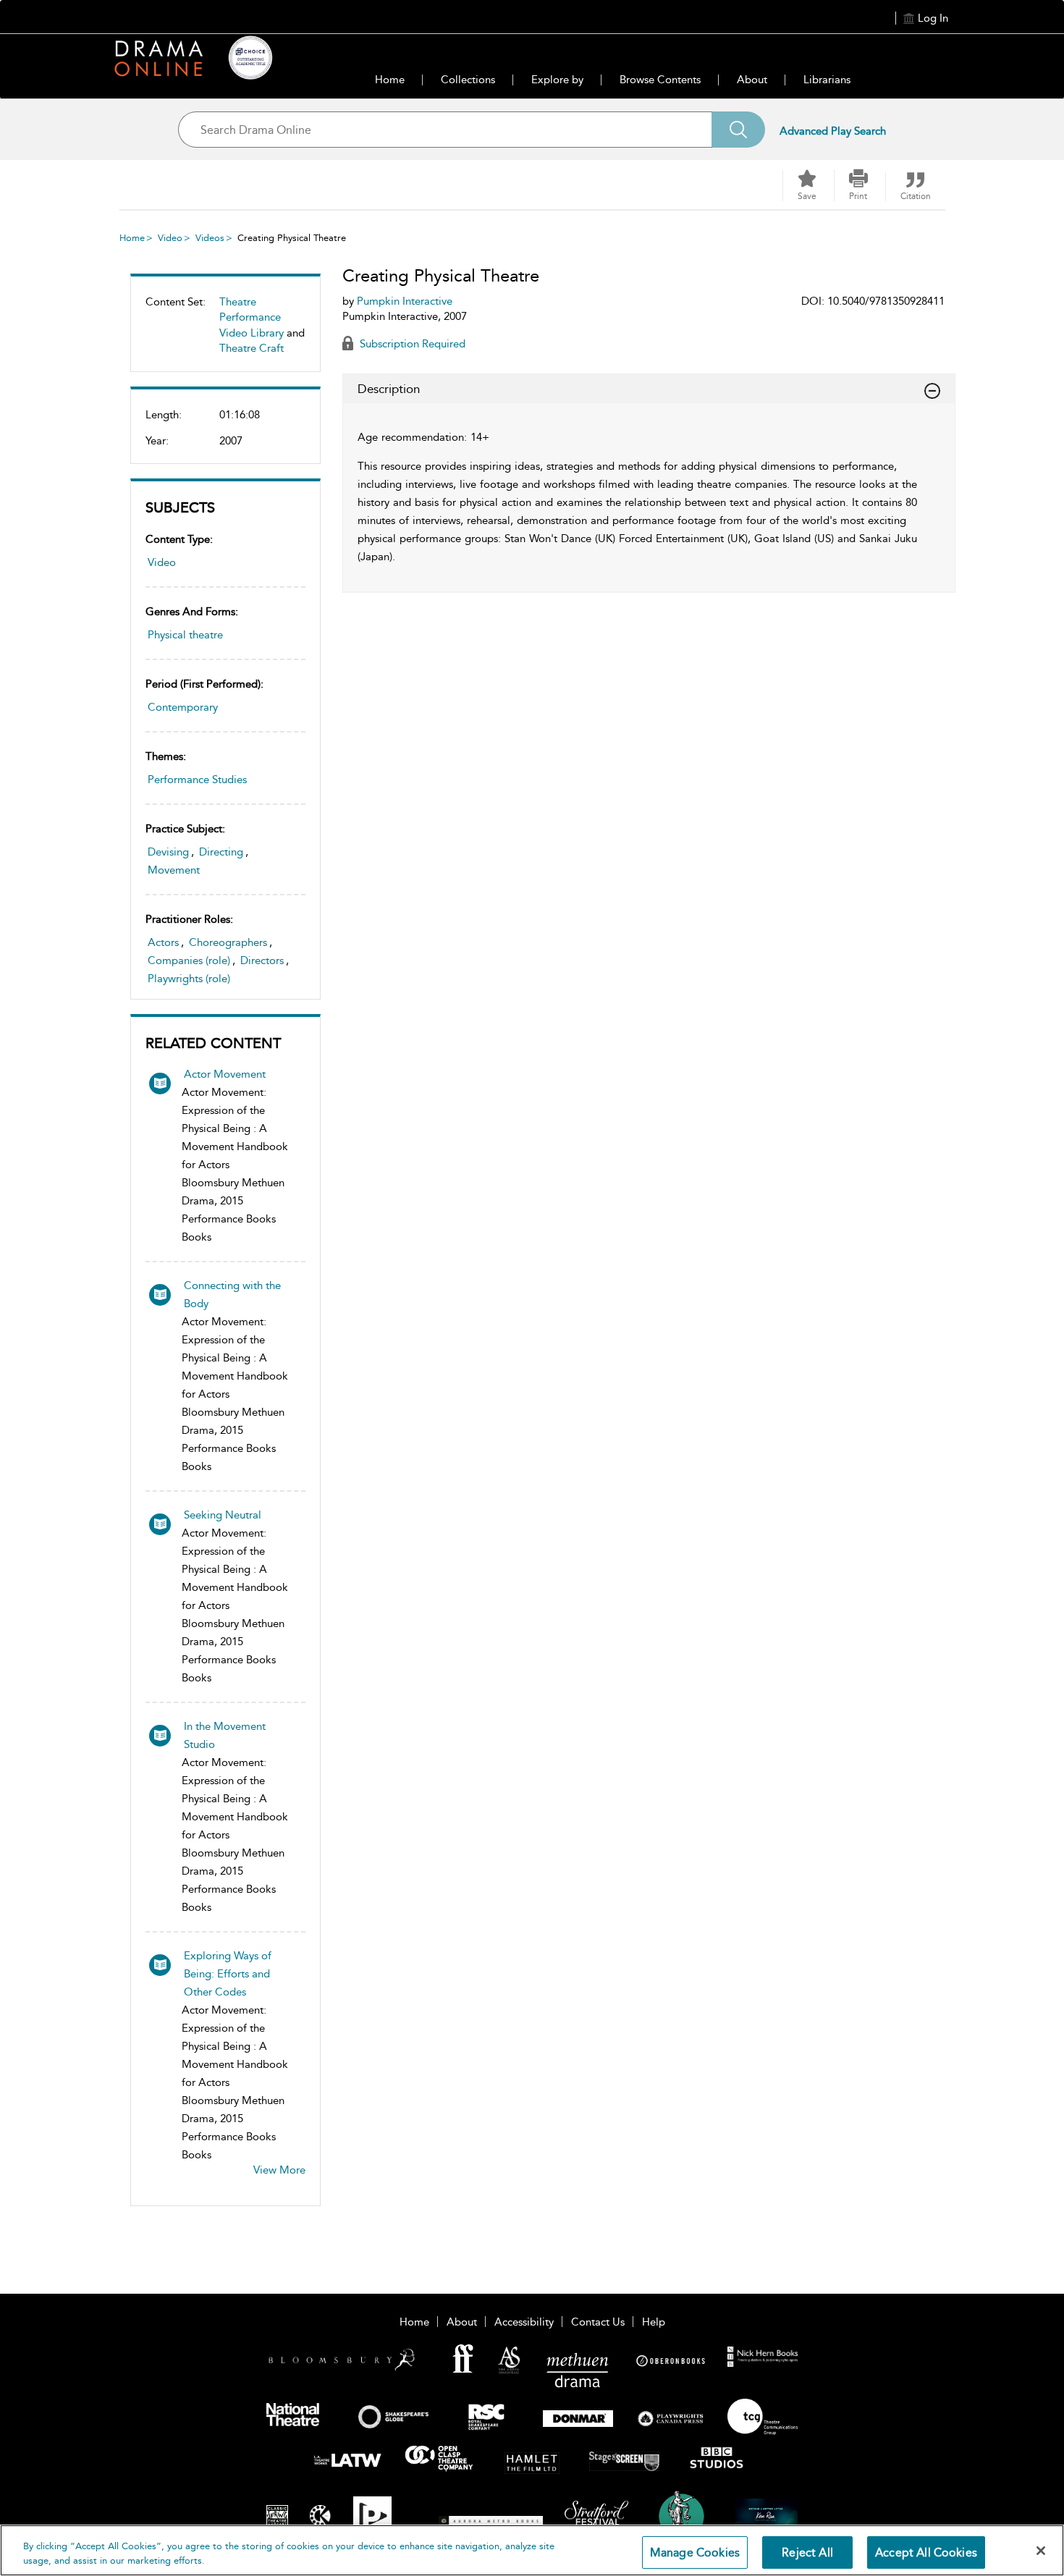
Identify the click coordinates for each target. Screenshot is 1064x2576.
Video (170, 238)
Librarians (827, 80)
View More (279, 2170)
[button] (858, 185)
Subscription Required (411, 344)
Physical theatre (185, 635)
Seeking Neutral (223, 1515)
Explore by (557, 80)
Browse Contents (660, 80)
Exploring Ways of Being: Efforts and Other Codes (228, 1974)
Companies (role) (189, 960)
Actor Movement (225, 1074)
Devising (168, 852)
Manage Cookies (695, 2552)
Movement (174, 870)
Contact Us (598, 2322)
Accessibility (524, 2322)
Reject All (807, 2552)
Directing (221, 852)
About (752, 80)
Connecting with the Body (232, 1295)
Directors (262, 960)
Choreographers (228, 942)
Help (654, 2322)
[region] (532, 2550)
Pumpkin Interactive (405, 301)
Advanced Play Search (833, 131)
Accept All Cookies (926, 2552)
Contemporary (183, 707)
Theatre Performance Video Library (252, 317)
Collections (468, 80)
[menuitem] (225, 331)
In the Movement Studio (225, 1735)
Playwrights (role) (189, 979)
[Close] (1041, 2551)
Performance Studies (197, 780)
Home (390, 80)
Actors (163, 942)
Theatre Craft (252, 348)
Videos (210, 238)
